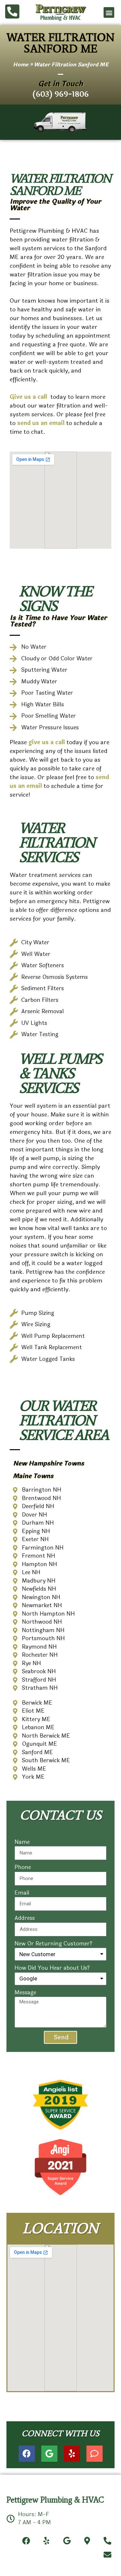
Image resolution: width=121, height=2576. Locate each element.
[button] (109, 12)
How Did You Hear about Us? (52, 1968)
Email (22, 1893)
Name (22, 1842)
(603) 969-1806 (60, 94)
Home (21, 65)
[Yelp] (72, 2454)
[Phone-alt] (108, 2541)
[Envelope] (108, 2554)
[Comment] (95, 2454)
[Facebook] (27, 2454)
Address (25, 1918)
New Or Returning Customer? (53, 1944)
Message (25, 1993)
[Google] (49, 2454)
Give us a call (29, 397)
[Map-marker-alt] (87, 2541)
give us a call (47, 742)
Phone (23, 1867)
